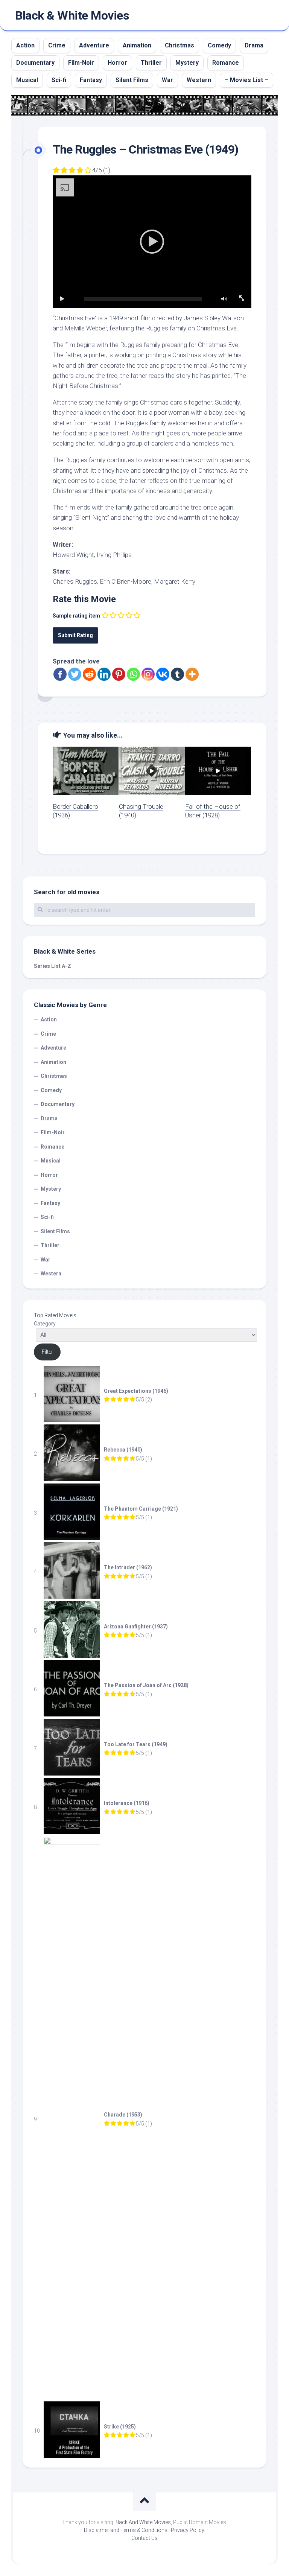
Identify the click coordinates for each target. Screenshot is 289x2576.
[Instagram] (148, 674)
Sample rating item (76, 616)
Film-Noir (81, 63)
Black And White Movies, (143, 2522)
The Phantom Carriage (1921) (141, 1509)
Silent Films (132, 80)
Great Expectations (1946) (136, 1391)
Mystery (187, 63)
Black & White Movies (72, 15)
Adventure (94, 45)
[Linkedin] (104, 674)
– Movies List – (246, 80)
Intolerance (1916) (127, 1803)
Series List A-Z (52, 966)
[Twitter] (75, 674)
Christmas (179, 45)
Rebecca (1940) (123, 1450)
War (167, 80)
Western (199, 80)
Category (45, 1324)
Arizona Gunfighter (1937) (136, 1627)
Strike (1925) (120, 2427)
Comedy (219, 45)
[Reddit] (89, 674)
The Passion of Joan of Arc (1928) (146, 1685)
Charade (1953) (123, 2115)
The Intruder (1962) (128, 1567)
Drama (254, 45)
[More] (192, 674)
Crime (57, 45)
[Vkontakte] (163, 674)
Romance (226, 63)
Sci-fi (59, 80)
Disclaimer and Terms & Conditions (126, 2530)
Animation (137, 45)
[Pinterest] (119, 674)
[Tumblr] (177, 674)
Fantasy (91, 80)
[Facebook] (60, 674)
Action (25, 45)
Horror (117, 63)
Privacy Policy (187, 2530)
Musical (27, 80)
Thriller (151, 63)
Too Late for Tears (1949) (136, 1744)
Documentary (35, 63)
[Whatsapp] (133, 674)
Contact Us (144, 2538)
